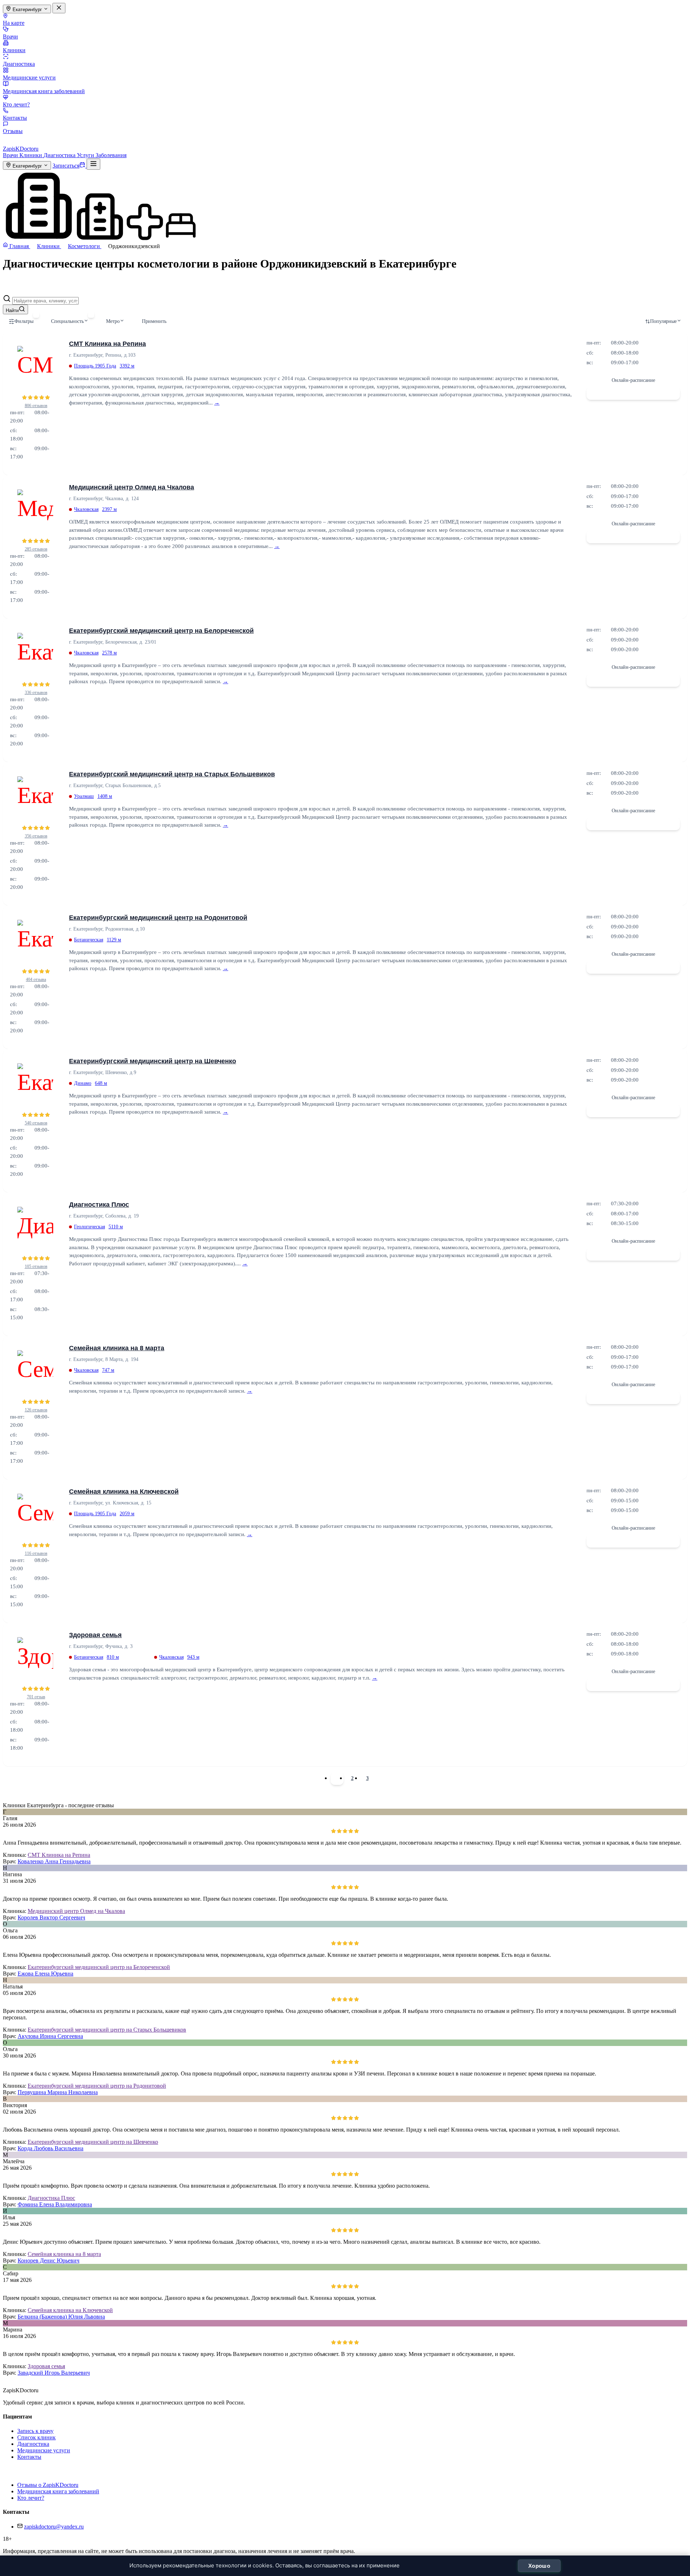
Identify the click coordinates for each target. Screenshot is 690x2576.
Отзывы (13, 131)
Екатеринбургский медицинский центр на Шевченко (153, 1061)
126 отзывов (36, 1410)
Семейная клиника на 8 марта (117, 1348)
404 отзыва (36, 979)
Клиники (14, 50)
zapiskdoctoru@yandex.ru (54, 2527)
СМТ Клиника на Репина (107, 344)
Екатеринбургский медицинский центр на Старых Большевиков (172, 774)
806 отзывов (36, 406)
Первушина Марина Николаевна (58, 2092)
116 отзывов (36, 1553)
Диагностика (19, 64)
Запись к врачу (35, 2431)
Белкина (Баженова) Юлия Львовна (61, 2317)
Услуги (86, 155)
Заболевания (111, 155)
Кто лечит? (16, 104)
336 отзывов (36, 693)
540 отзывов (36, 1123)
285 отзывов (36, 549)
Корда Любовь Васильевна (50, 2148)
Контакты (15, 118)
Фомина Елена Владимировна (55, 2204)
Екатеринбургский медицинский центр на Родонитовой (158, 918)
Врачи (10, 36)
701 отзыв (36, 1697)
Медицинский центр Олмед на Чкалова (132, 487)
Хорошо (539, 2566)
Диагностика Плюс (99, 1205)
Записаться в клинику (633, 393)
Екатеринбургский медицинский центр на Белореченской (161, 631)
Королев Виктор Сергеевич (51, 1917)
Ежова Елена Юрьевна (45, 1974)
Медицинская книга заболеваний (44, 91)
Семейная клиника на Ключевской (124, 1492)
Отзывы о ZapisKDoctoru (48, 2485)
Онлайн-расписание (633, 380)
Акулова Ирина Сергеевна (50, 2036)
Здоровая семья (95, 1635)
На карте (14, 23)
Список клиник (36, 2437)
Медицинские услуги (29, 77)
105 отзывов (36, 1266)
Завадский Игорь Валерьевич (54, 2373)
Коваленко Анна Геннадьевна (54, 1861)
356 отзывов (36, 836)
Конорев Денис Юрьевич (49, 2260)
